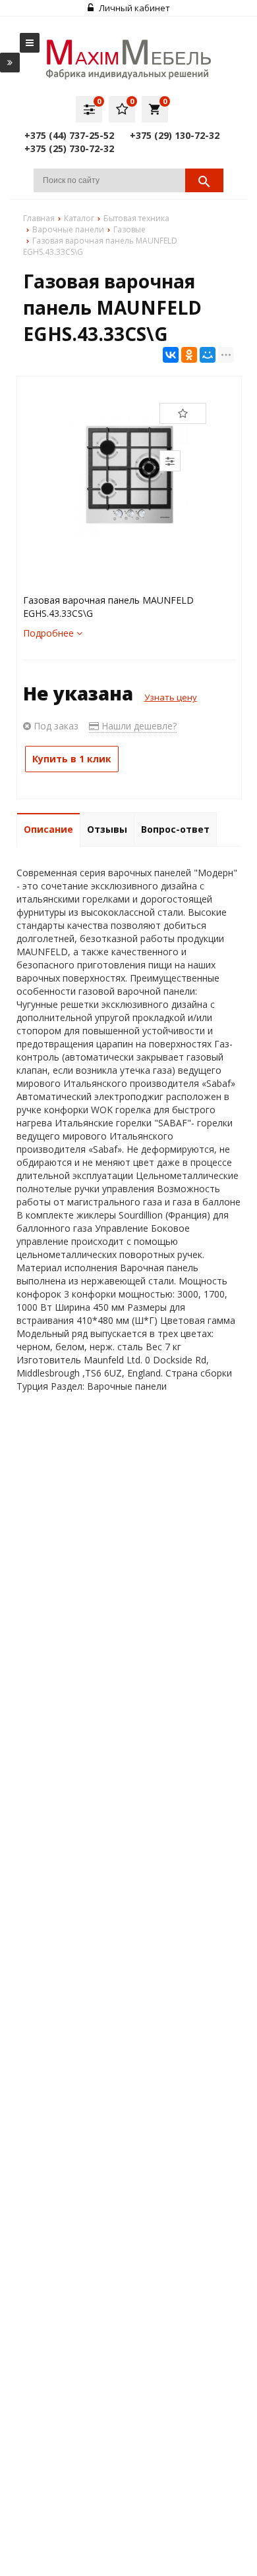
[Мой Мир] (208, 355)
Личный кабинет (133, 8)
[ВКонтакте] (171, 355)
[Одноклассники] (189, 355)
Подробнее (50, 633)
